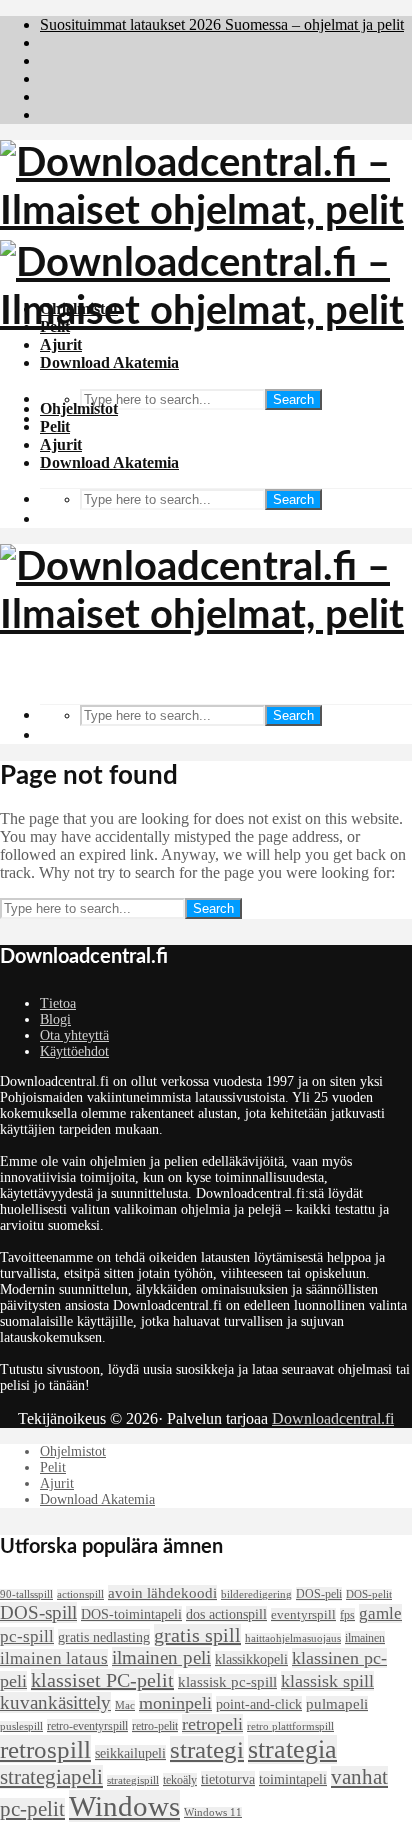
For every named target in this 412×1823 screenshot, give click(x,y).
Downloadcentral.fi (333, 1418)
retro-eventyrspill (87, 1726)
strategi (207, 1749)
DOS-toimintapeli (131, 1614)
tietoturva (228, 1779)
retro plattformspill (290, 1726)
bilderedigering (256, 1594)
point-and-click (259, 1704)
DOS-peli (319, 1594)
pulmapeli (337, 1704)
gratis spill (197, 1635)
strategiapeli (51, 1777)
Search (293, 399)
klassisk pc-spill (227, 1682)
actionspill (80, 1594)
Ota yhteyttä (74, 1035)
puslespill (21, 1726)
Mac (125, 1705)
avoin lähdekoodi (162, 1593)
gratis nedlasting (104, 1637)
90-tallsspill (26, 1594)
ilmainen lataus (54, 1658)
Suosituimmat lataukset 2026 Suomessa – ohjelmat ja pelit (222, 24)
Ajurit (61, 444)
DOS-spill (38, 1612)
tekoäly (180, 1780)
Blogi (55, 1019)
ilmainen (365, 1638)
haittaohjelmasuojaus (293, 1638)
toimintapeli (293, 1779)
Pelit (55, 426)
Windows (124, 1806)
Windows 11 (213, 1812)
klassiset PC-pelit (102, 1680)
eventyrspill (303, 1615)
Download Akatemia (109, 462)
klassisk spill (327, 1681)
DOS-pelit (369, 1594)
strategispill (133, 1780)
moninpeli (175, 1703)
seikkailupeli (130, 1753)
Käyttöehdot (74, 1051)
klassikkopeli (251, 1659)
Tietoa (58, 1003)
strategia (292, 1749)
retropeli (212, 1724)
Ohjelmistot (79, 408)
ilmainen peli (161, 1657)
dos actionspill (226, 1614)
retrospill (45, 1749)
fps (347, 1615)
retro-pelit (155, 1726)
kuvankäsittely (55, 1702)
